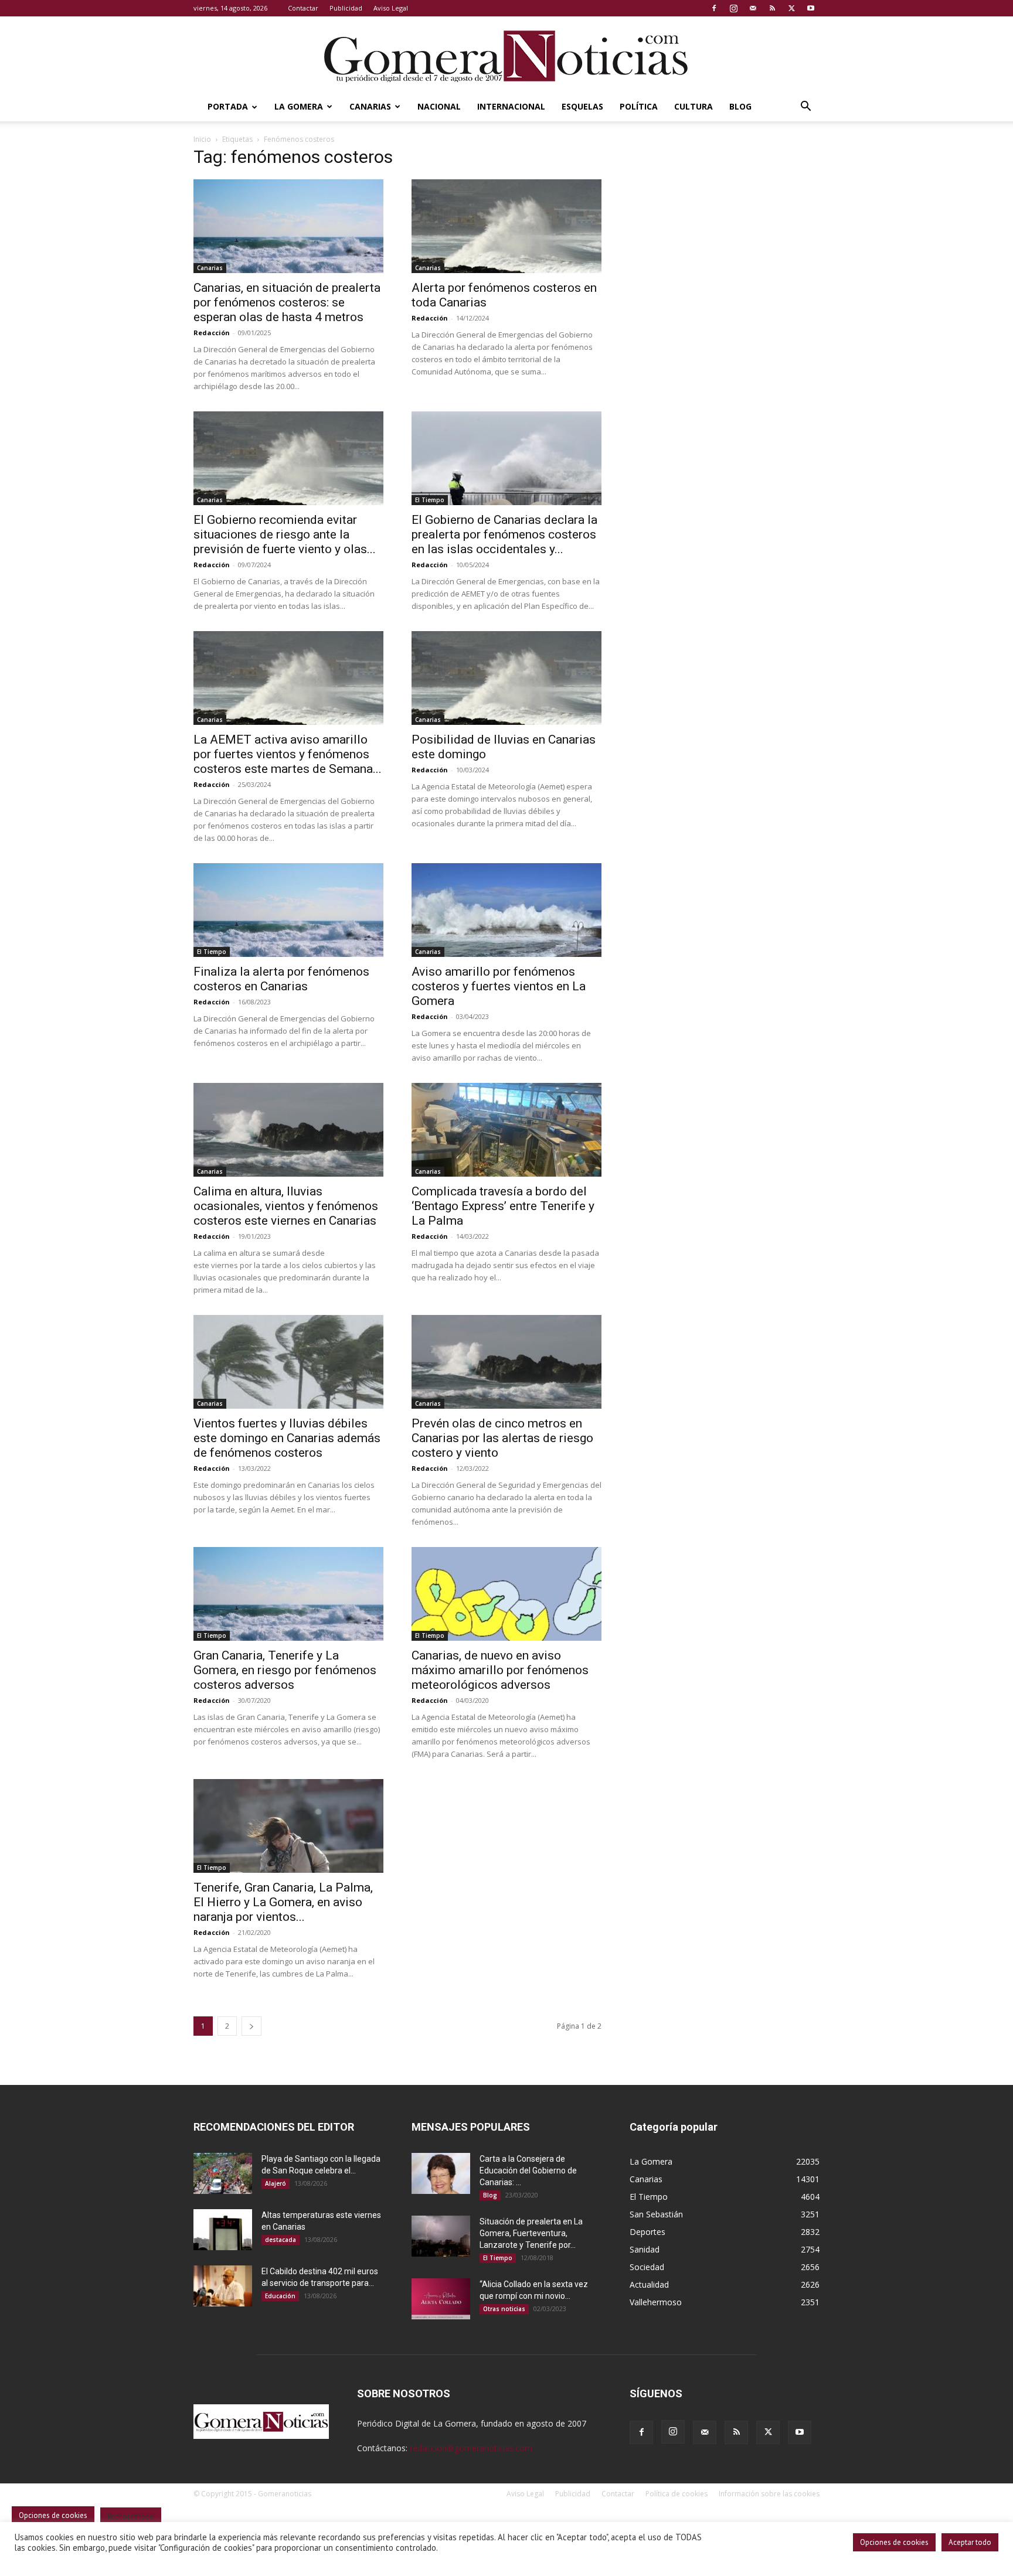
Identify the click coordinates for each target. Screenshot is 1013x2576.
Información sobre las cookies (769, 2494)
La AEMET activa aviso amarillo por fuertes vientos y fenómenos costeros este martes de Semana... (288, 754)
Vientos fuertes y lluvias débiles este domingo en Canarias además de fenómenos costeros (287, 1438)
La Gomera (299, 106)
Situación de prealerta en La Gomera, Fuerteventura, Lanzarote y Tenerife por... (531, 2233)
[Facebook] (714, 8)
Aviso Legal (391, 8)
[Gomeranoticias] (506, 56)
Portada (228, 106)
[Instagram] (733, 8)
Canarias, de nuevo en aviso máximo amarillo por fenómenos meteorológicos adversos (500, 1670)
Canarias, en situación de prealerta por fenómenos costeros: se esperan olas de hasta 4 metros (287, 302)
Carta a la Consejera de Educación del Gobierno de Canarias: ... (528, 2170)
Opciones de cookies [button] (894, 2542)
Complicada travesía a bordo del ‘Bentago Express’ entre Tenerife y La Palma (503, 1206)
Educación (280, 2296)
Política (639, 106)
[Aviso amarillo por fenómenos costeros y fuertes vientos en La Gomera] (506, 910)
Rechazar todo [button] (131, 2517)
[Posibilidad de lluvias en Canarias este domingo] (506, 678)
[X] (791, 8)
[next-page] (251, 2026)
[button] (805, 108)
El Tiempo (430, 500)
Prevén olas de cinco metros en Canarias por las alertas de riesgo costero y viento (502, 1438)
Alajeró (276, 2183)
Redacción (212, 333)
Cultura (694, 106)
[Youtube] (811, 8)
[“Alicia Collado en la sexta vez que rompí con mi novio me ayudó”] (441, 2299)
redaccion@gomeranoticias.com (471, 2448)
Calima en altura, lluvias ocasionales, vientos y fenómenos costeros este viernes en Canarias (286, 1206)
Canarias (370, 106)
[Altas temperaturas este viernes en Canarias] (223, 2230)
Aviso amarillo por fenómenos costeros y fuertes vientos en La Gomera (499, 986)
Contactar (303, 8)
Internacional (511, 106)
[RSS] (772, 8)
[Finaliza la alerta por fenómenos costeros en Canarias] (288, 910)
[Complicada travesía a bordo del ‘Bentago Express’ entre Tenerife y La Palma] (506, 1130)
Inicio (202, 139)
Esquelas (582, 106)
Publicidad (346, 8)
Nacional (439, 106)
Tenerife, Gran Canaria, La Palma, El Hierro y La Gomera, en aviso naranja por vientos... (283, 1902)
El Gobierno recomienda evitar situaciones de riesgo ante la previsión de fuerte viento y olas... (285, 534)
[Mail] (753, 8)
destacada (281, 2240)
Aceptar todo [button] (970, 2542)
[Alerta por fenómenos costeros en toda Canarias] (506, 226)
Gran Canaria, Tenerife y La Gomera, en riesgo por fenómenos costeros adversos (285, 1670)
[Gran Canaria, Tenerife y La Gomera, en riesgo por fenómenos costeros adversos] (288, 1594)
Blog (740, 106)
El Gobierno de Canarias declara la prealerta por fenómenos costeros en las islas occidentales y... (504, 534)
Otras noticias (504, 2309)
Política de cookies (677, 2494)
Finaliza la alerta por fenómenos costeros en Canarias (281, 979)
